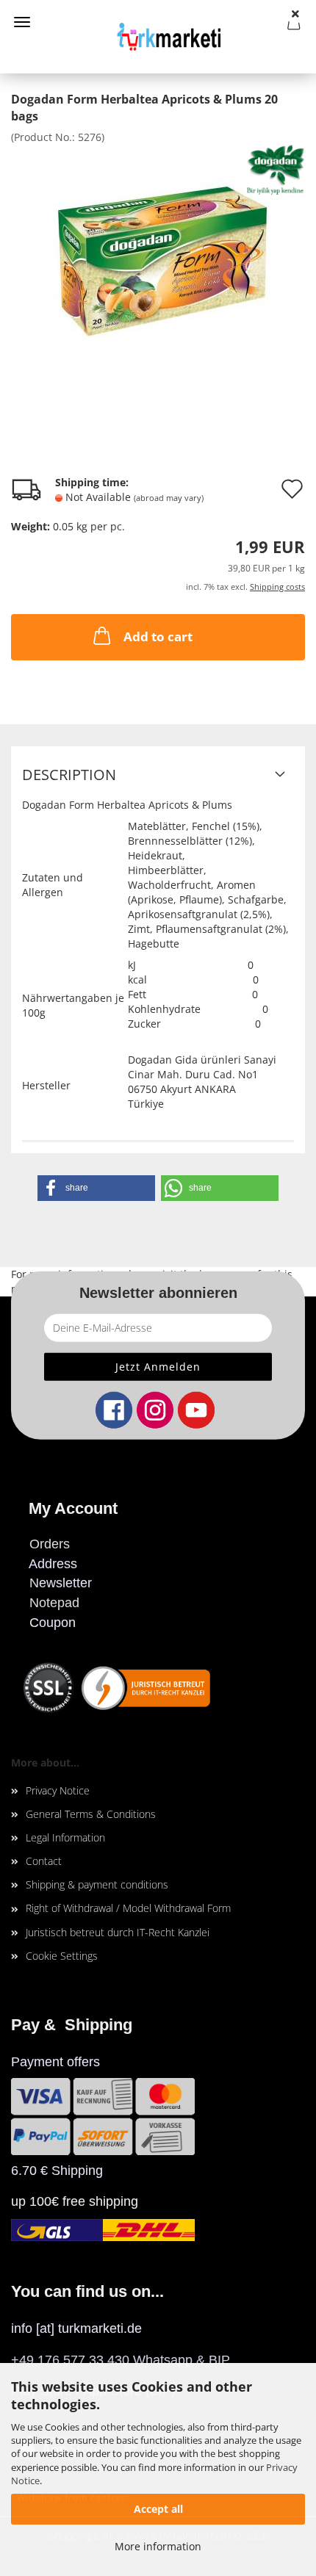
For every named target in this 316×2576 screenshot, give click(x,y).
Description (69, 775)
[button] (96, 1188)
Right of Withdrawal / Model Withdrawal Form (128, 1908)
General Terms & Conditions (91, 1814)
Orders (50, 1544)
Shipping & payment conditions (97, 1884)
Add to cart (158, 636)
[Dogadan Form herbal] (158, 253)
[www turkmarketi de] (158, 37)
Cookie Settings (62, 1956)
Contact (44, 1861)
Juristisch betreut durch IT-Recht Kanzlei (118, 1932)
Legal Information (65, 1837)
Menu (22, 22)
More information (158, 2546)
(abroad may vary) (169, 498)
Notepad (54, 1603)
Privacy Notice (58, 1790)
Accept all (158, 2509)
